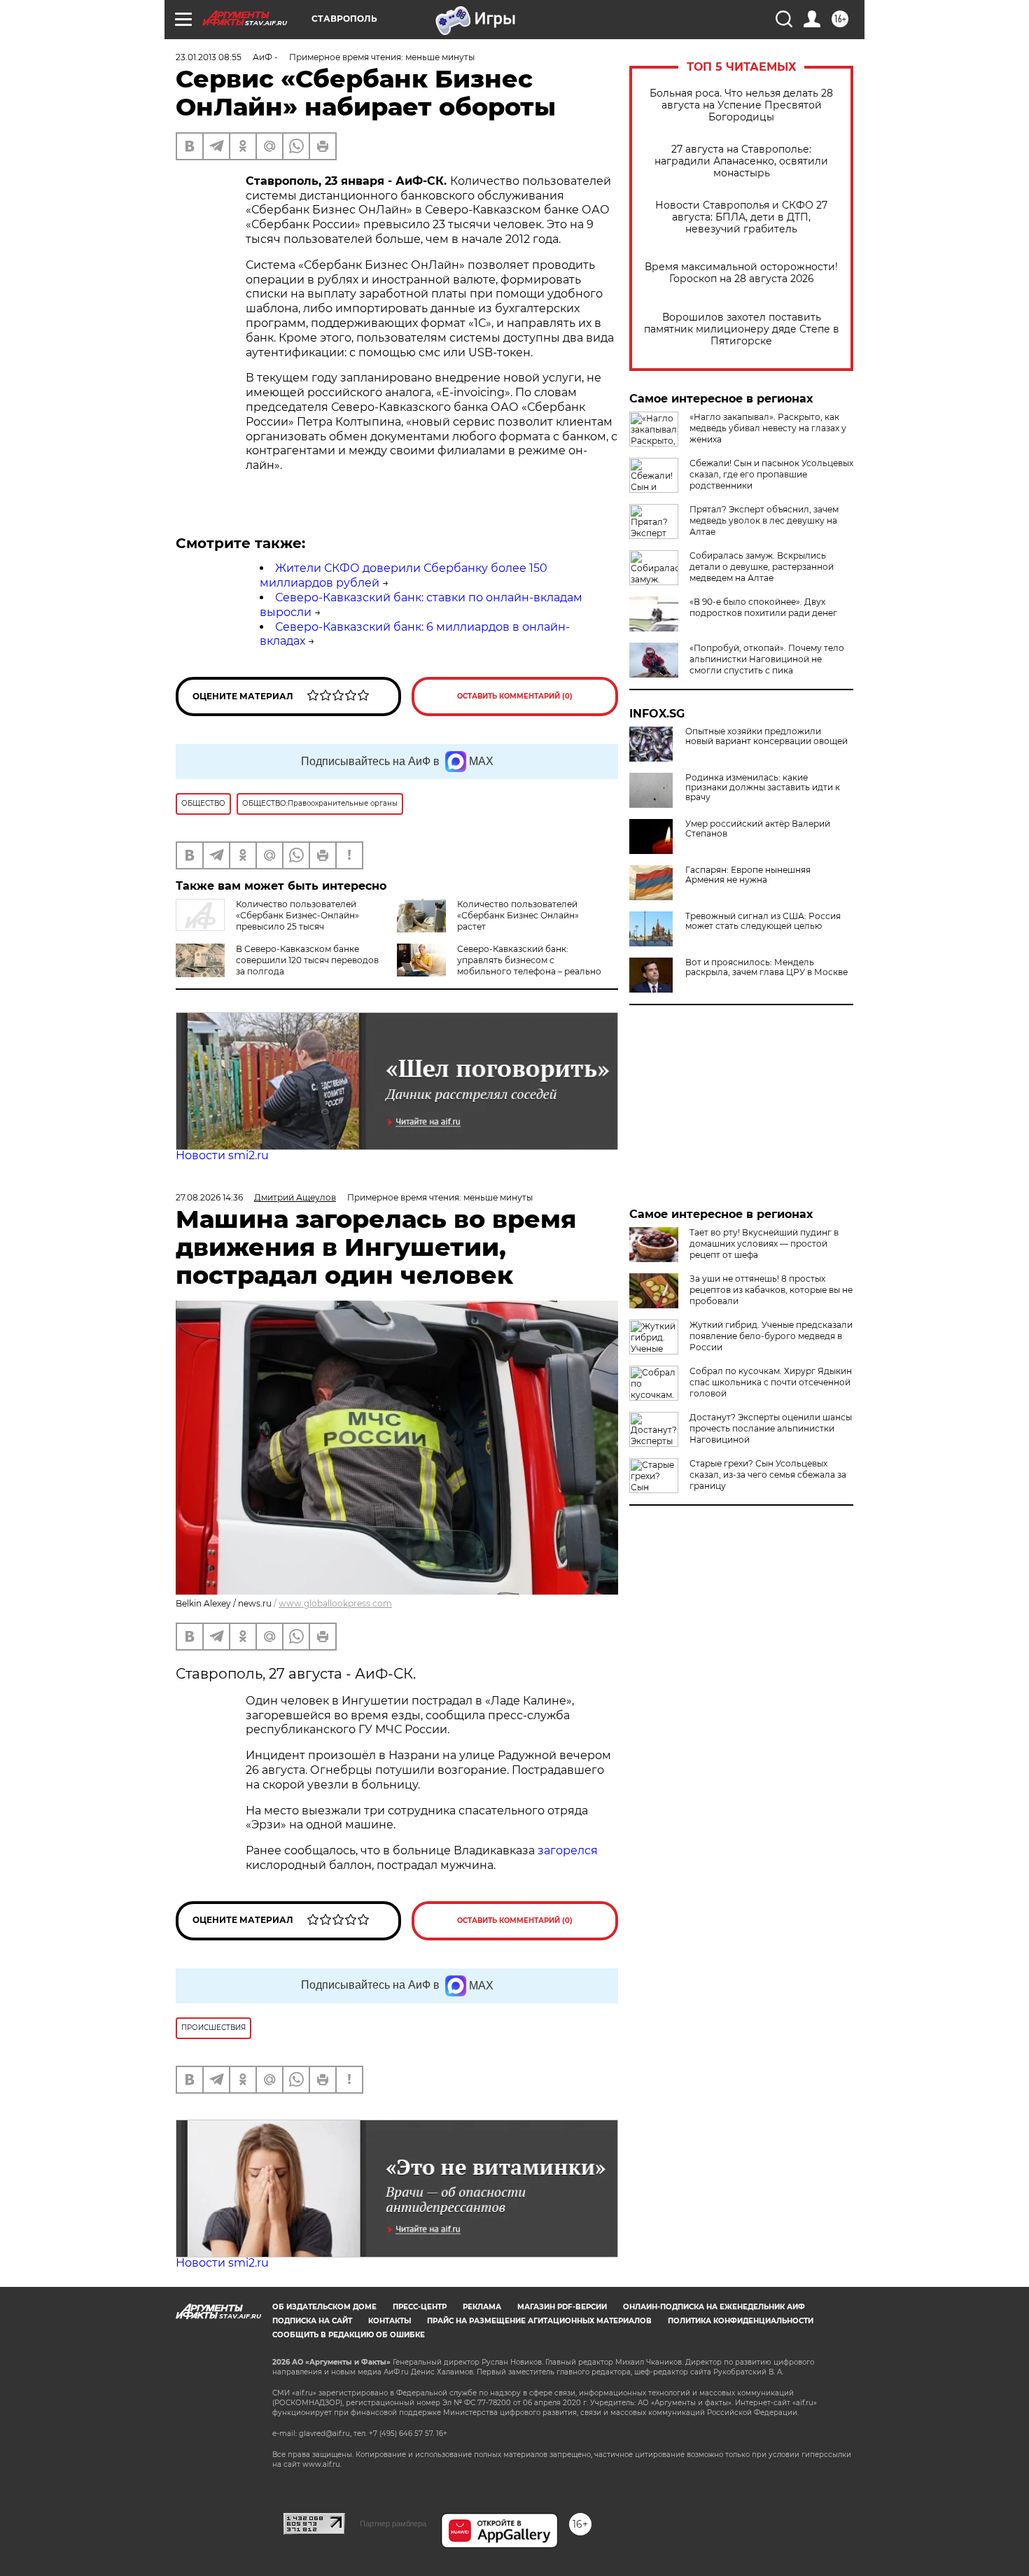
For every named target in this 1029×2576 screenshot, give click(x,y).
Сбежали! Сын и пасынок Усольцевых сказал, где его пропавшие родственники (771, 474)
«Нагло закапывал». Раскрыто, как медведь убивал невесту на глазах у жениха (768, 428)
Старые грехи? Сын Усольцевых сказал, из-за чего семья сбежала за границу (768, 1475)
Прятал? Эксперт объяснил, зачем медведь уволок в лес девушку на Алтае (764, 520)
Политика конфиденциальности (741, 2321)
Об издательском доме (324, 2307)
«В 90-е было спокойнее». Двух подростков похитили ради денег (763, 607)
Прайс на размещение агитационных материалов (539, 2321)
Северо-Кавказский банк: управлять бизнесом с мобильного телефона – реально (529, 960)
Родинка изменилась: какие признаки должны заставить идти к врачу (763, 787)
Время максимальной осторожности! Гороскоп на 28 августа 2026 (741, 273)
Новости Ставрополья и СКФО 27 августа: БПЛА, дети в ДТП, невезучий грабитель (741, 217)
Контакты (390, 2321)
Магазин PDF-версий (562, 2307)
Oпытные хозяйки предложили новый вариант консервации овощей (766, 736)
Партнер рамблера (393, 2523)
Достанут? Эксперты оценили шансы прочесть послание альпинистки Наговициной (771, 1428)
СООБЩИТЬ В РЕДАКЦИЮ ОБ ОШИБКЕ (349, 2335)
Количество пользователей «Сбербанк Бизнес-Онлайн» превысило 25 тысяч (297, 915)
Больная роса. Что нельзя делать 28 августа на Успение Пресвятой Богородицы (741, 105)
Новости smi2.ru (222, 1155)
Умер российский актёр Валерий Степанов (758, 829)
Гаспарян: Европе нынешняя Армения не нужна (748, 875)
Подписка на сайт (312, 2321)
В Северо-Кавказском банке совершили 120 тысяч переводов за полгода (307, 960)
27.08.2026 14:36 (209, 1197)
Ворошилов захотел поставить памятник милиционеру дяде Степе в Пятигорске (742, 329)
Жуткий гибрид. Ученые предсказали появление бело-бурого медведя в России (771, 1336)
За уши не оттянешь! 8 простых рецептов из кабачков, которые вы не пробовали (771, 1290)
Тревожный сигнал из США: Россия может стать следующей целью (763, 921)
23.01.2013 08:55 (209, 57)
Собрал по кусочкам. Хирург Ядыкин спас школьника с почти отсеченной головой (771, 1382)
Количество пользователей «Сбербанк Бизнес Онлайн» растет (518, 915)
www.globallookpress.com (335, 1603)
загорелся (568, 1850)
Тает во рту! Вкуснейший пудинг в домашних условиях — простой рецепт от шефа (764, 1244)
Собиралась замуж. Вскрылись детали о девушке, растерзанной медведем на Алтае (762, 567)
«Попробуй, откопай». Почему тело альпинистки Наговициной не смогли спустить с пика (767, 659)
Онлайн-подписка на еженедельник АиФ (714, 2307)
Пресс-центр (420, 2307)
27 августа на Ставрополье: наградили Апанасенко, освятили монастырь (741, 161)
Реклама (482, 2307)
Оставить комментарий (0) (515, 696)
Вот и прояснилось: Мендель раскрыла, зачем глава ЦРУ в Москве (766, 967)
